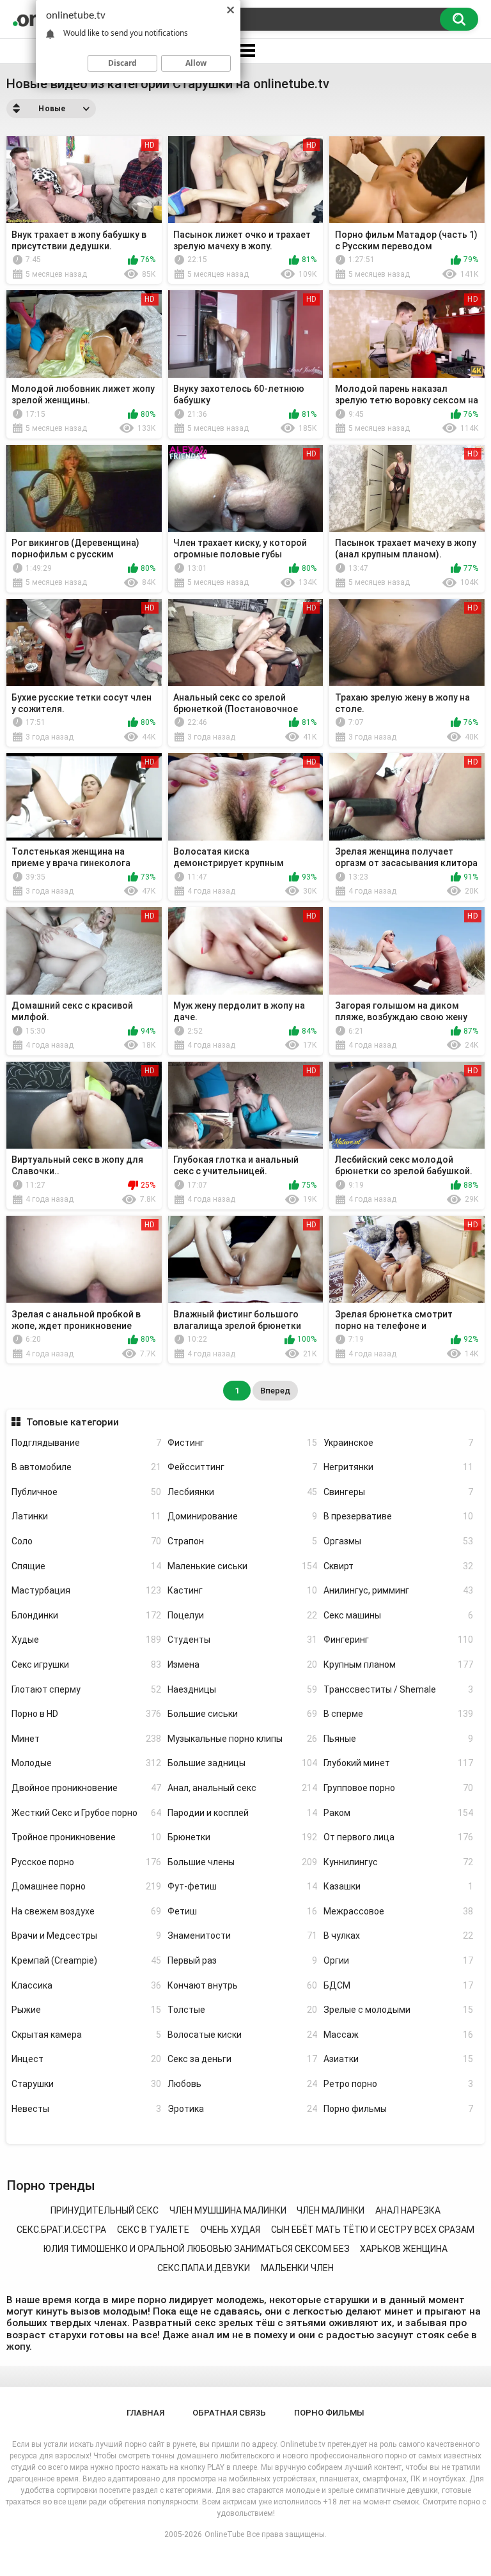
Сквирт (398, 1566)
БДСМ (398, 1985)
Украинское (398, 1443)
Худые (86, 1640)
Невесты (86, 2109)
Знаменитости (242, 1936)
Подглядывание (86, 1443)
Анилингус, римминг (398, 1590)
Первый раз (242, 1960)
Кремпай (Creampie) (86, 1960)
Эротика (242, 2109)
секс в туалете (153, 2230)
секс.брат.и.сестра (61, 2230)
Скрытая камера (86, 2035)
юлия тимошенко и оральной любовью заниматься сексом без (197, 2249)
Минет (86, 1739)
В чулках (398, 1936)
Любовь (242, 2084)
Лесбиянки (242, 1492)
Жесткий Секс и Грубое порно (86, 1813)
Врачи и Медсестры (86, 1936)
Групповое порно (398, 1788)
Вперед (275, 1391)
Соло (86, 1541)
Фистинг (242, 1443)
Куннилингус (398, 1862)
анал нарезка (408, 2210)
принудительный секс (105, 2210)
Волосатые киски (242, 2035)
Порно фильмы (398, 2109)
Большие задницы (242, 1763)
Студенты (242, 1640)
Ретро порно (398, 2084)
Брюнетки (242, 1837)
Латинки (86, 1516)
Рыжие (86, 2010)
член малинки (331, 2210)
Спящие (86, 1566)
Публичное (86, 1492)
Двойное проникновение (86, 1788)
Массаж (398, 2035)
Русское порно (86, 1862)
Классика (86, 1985)
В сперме (398, 1714)
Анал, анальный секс (242, 1788)
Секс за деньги (242, 2059)
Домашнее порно (86, 1886)
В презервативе (398, 1516)
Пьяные (398, 1739)
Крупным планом (398, 1664)
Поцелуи (242, 1615)
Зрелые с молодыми (398, 2010)
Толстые (242, 2010)
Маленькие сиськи (242, 1566)
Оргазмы (398, 1541)
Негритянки (398, 1467)
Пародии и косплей (242, 1813)
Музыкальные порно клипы (242, 1739)
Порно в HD (86, 1714)
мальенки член (297, 2268)
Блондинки (86, 1615)
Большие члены (242, 1862)
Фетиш (242, 1911)
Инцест (86, 2059)
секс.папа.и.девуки (204, 2268)
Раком (398, 1813)
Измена (242, 1664)
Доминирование (242, 1516)
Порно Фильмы (329, 2413)
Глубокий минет (398, 1763)
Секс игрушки (86, 1664)
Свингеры (398, 1492)
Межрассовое (398, 1911)
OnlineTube (224, 2534)
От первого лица (398, 1837)
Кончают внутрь (242, 1985)
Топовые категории (72, 1422)
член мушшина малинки (228, 2210)
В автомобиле (86, 1467)
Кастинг (242, 1590)
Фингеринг (398, 1640)
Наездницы (242, 1689)
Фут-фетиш (242, 1886)
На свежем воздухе (86, 1911)
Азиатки (398, 2059)
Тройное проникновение (86, 1837)
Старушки (86, 2084)
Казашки (398, 1886)
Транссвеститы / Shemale (398, 1689)
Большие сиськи (242, 1714)
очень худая (230, 2230)
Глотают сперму (86, 1689)
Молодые (86, 1763)
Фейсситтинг (242, 1467)
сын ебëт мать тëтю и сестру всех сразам (373, 2230)
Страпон (242, 1541)
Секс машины (398, 1615)
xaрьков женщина (404, 2249)
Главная (145, 2413)
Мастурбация (86, 1590)
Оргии (398, 1960)
